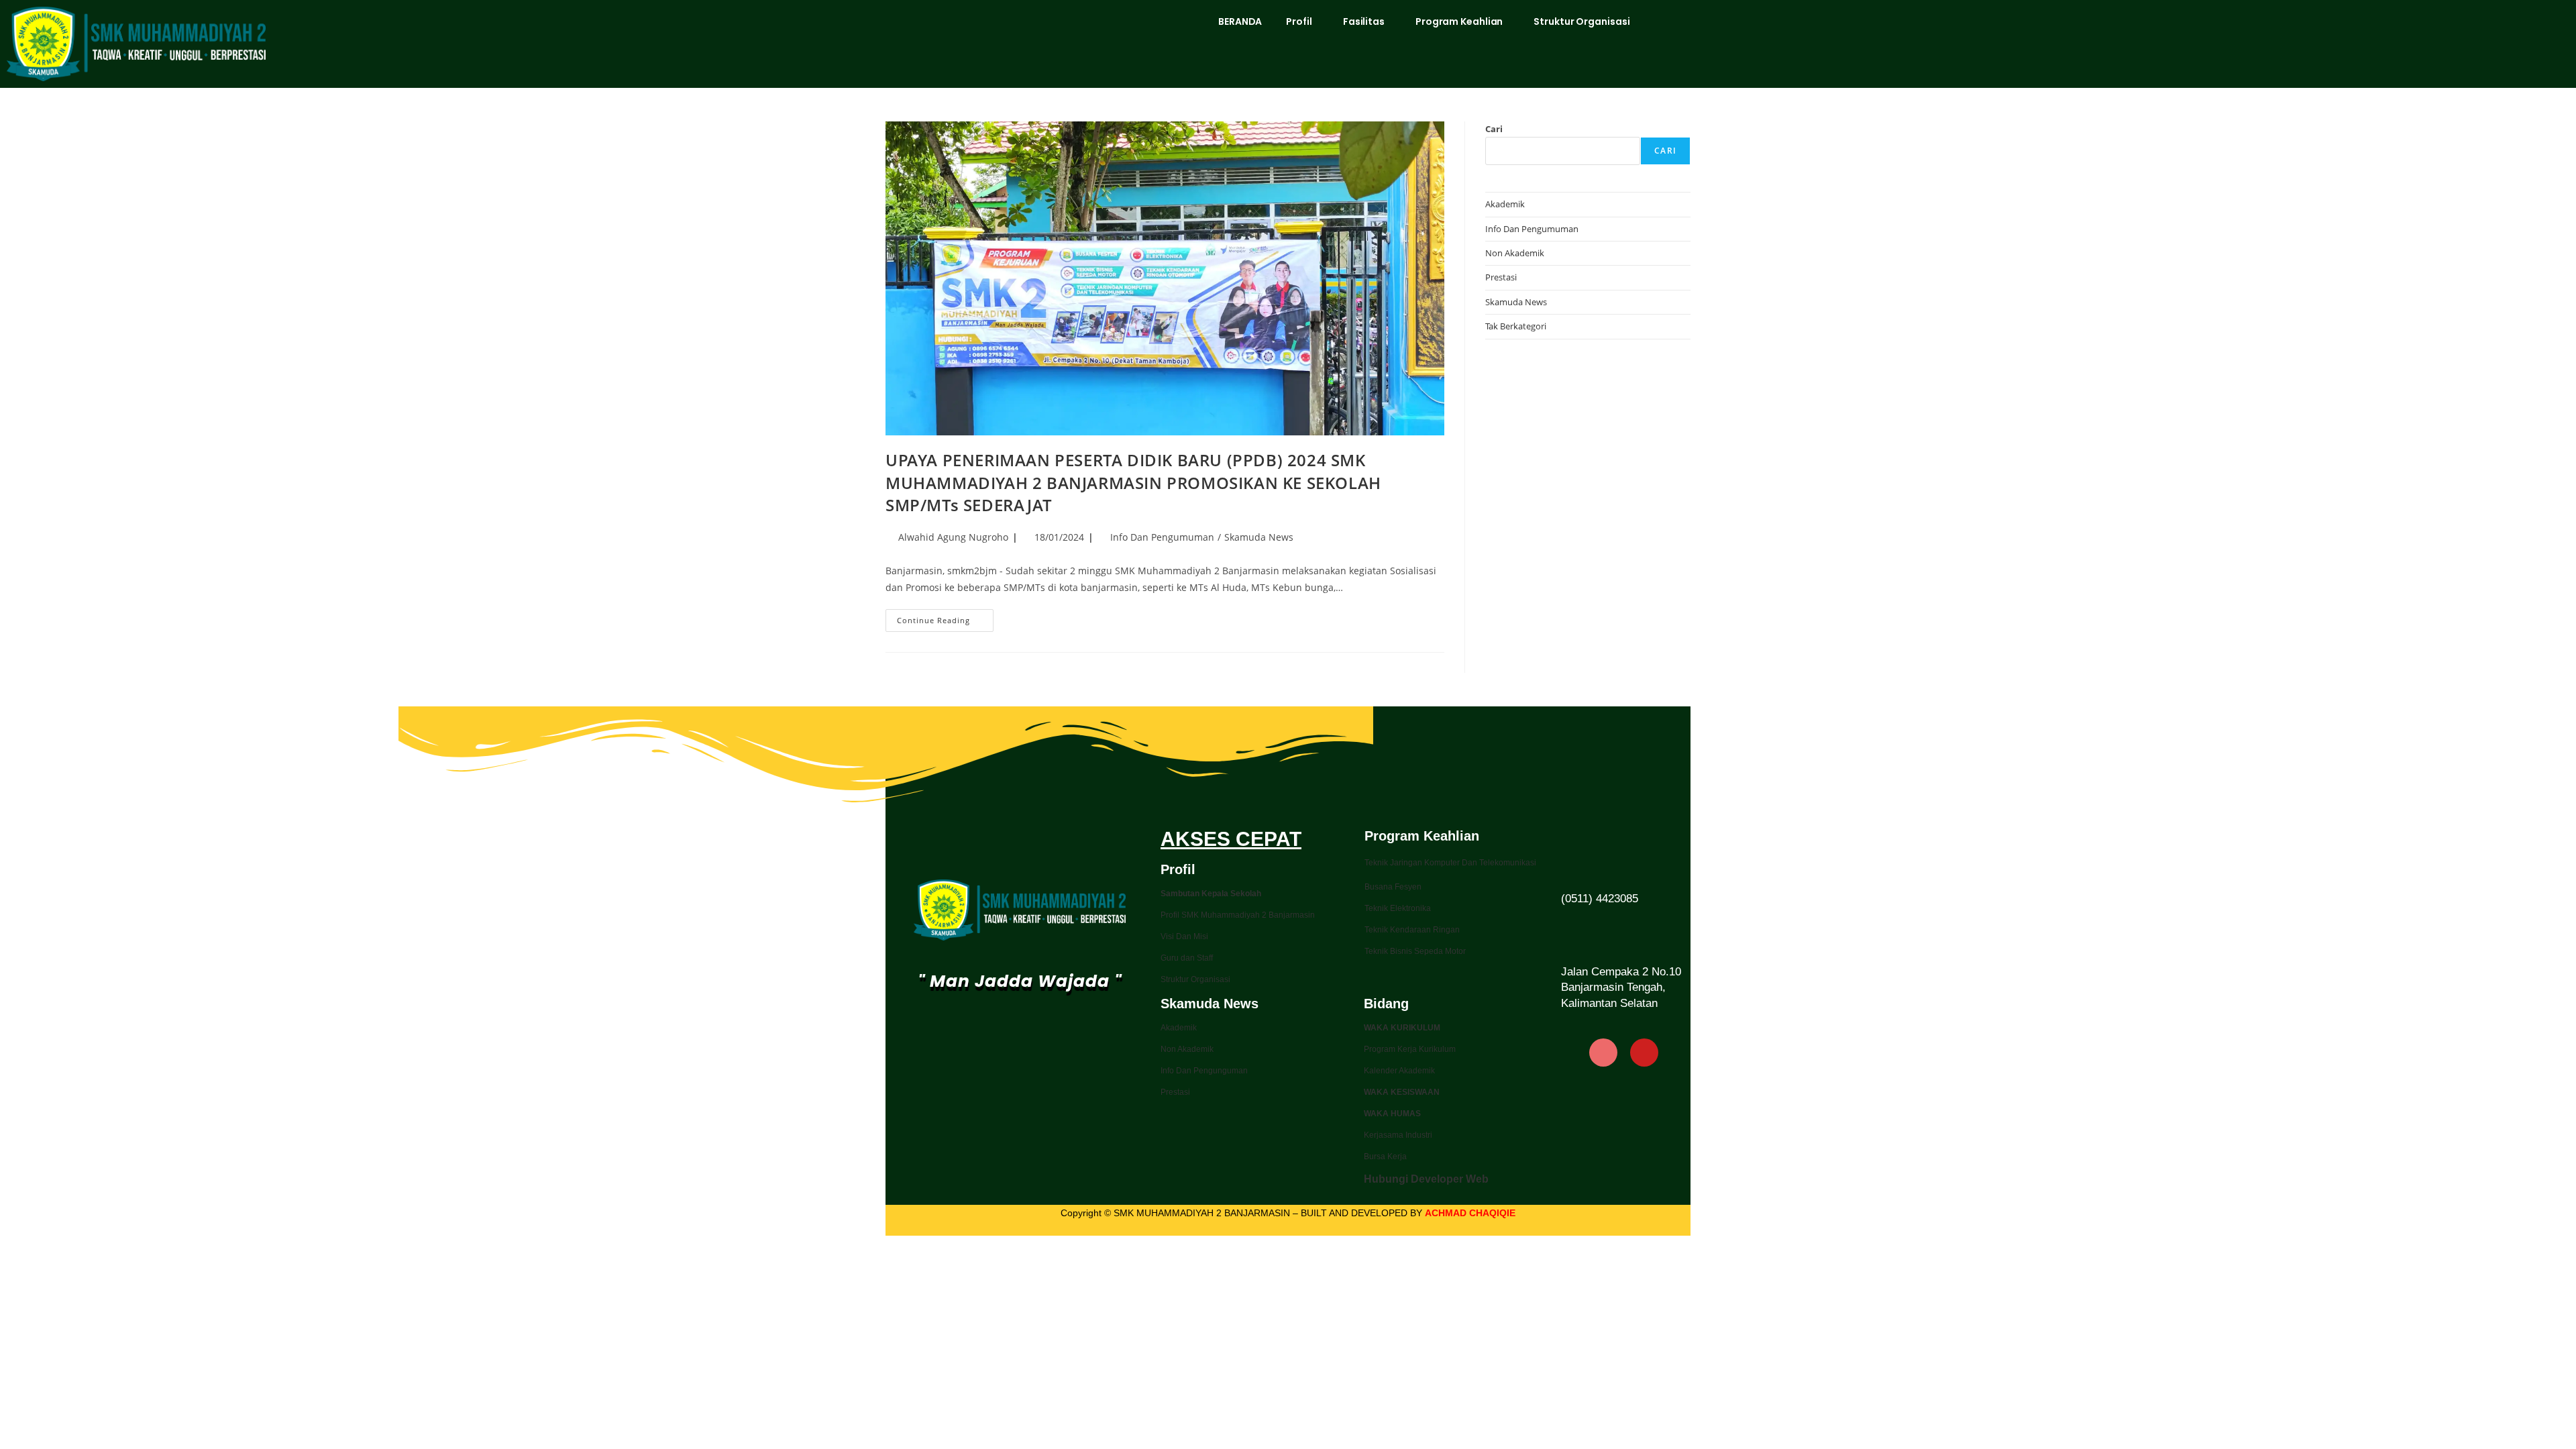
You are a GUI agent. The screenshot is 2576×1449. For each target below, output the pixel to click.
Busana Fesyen (1393, 887)
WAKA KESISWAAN (1402, 1092)
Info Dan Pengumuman (1162, 537)
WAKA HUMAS (1392, 1114)
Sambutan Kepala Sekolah (1211, 894)
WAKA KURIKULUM (1402, 1028)
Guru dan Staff (1187, 958)
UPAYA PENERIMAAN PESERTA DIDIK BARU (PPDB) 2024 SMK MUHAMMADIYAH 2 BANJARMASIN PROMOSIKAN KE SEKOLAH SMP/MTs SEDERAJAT (1133, 482)
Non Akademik (1515, 253)
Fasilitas (1364, 21)
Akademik (1505, 204)
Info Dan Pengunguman (1204, 1071)
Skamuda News (1259, 537)
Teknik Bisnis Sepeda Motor (1415, 951)
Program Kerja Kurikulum (1410, 1049)
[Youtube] (1644, 1053)
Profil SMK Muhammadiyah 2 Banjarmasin (1238, 915)
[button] (1302, 21)
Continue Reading (945, 617)
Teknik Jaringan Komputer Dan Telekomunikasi (1450, 863)
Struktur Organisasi (1581, 21)
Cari (1494, 129)
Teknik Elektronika (1398, 908)
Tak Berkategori (1516, 326)
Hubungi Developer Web (1426, 1179)
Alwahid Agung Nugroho (953, 537)
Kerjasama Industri (1398, 1135)
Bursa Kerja (1385, 1157)
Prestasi (1501, 277)
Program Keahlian (1459, 21)
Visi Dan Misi (1184, 936)
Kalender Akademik (1399, 1071)
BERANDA (1240, 21)
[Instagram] (1603, 1053)
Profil (1299, 21)
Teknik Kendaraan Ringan (1412, 930)
